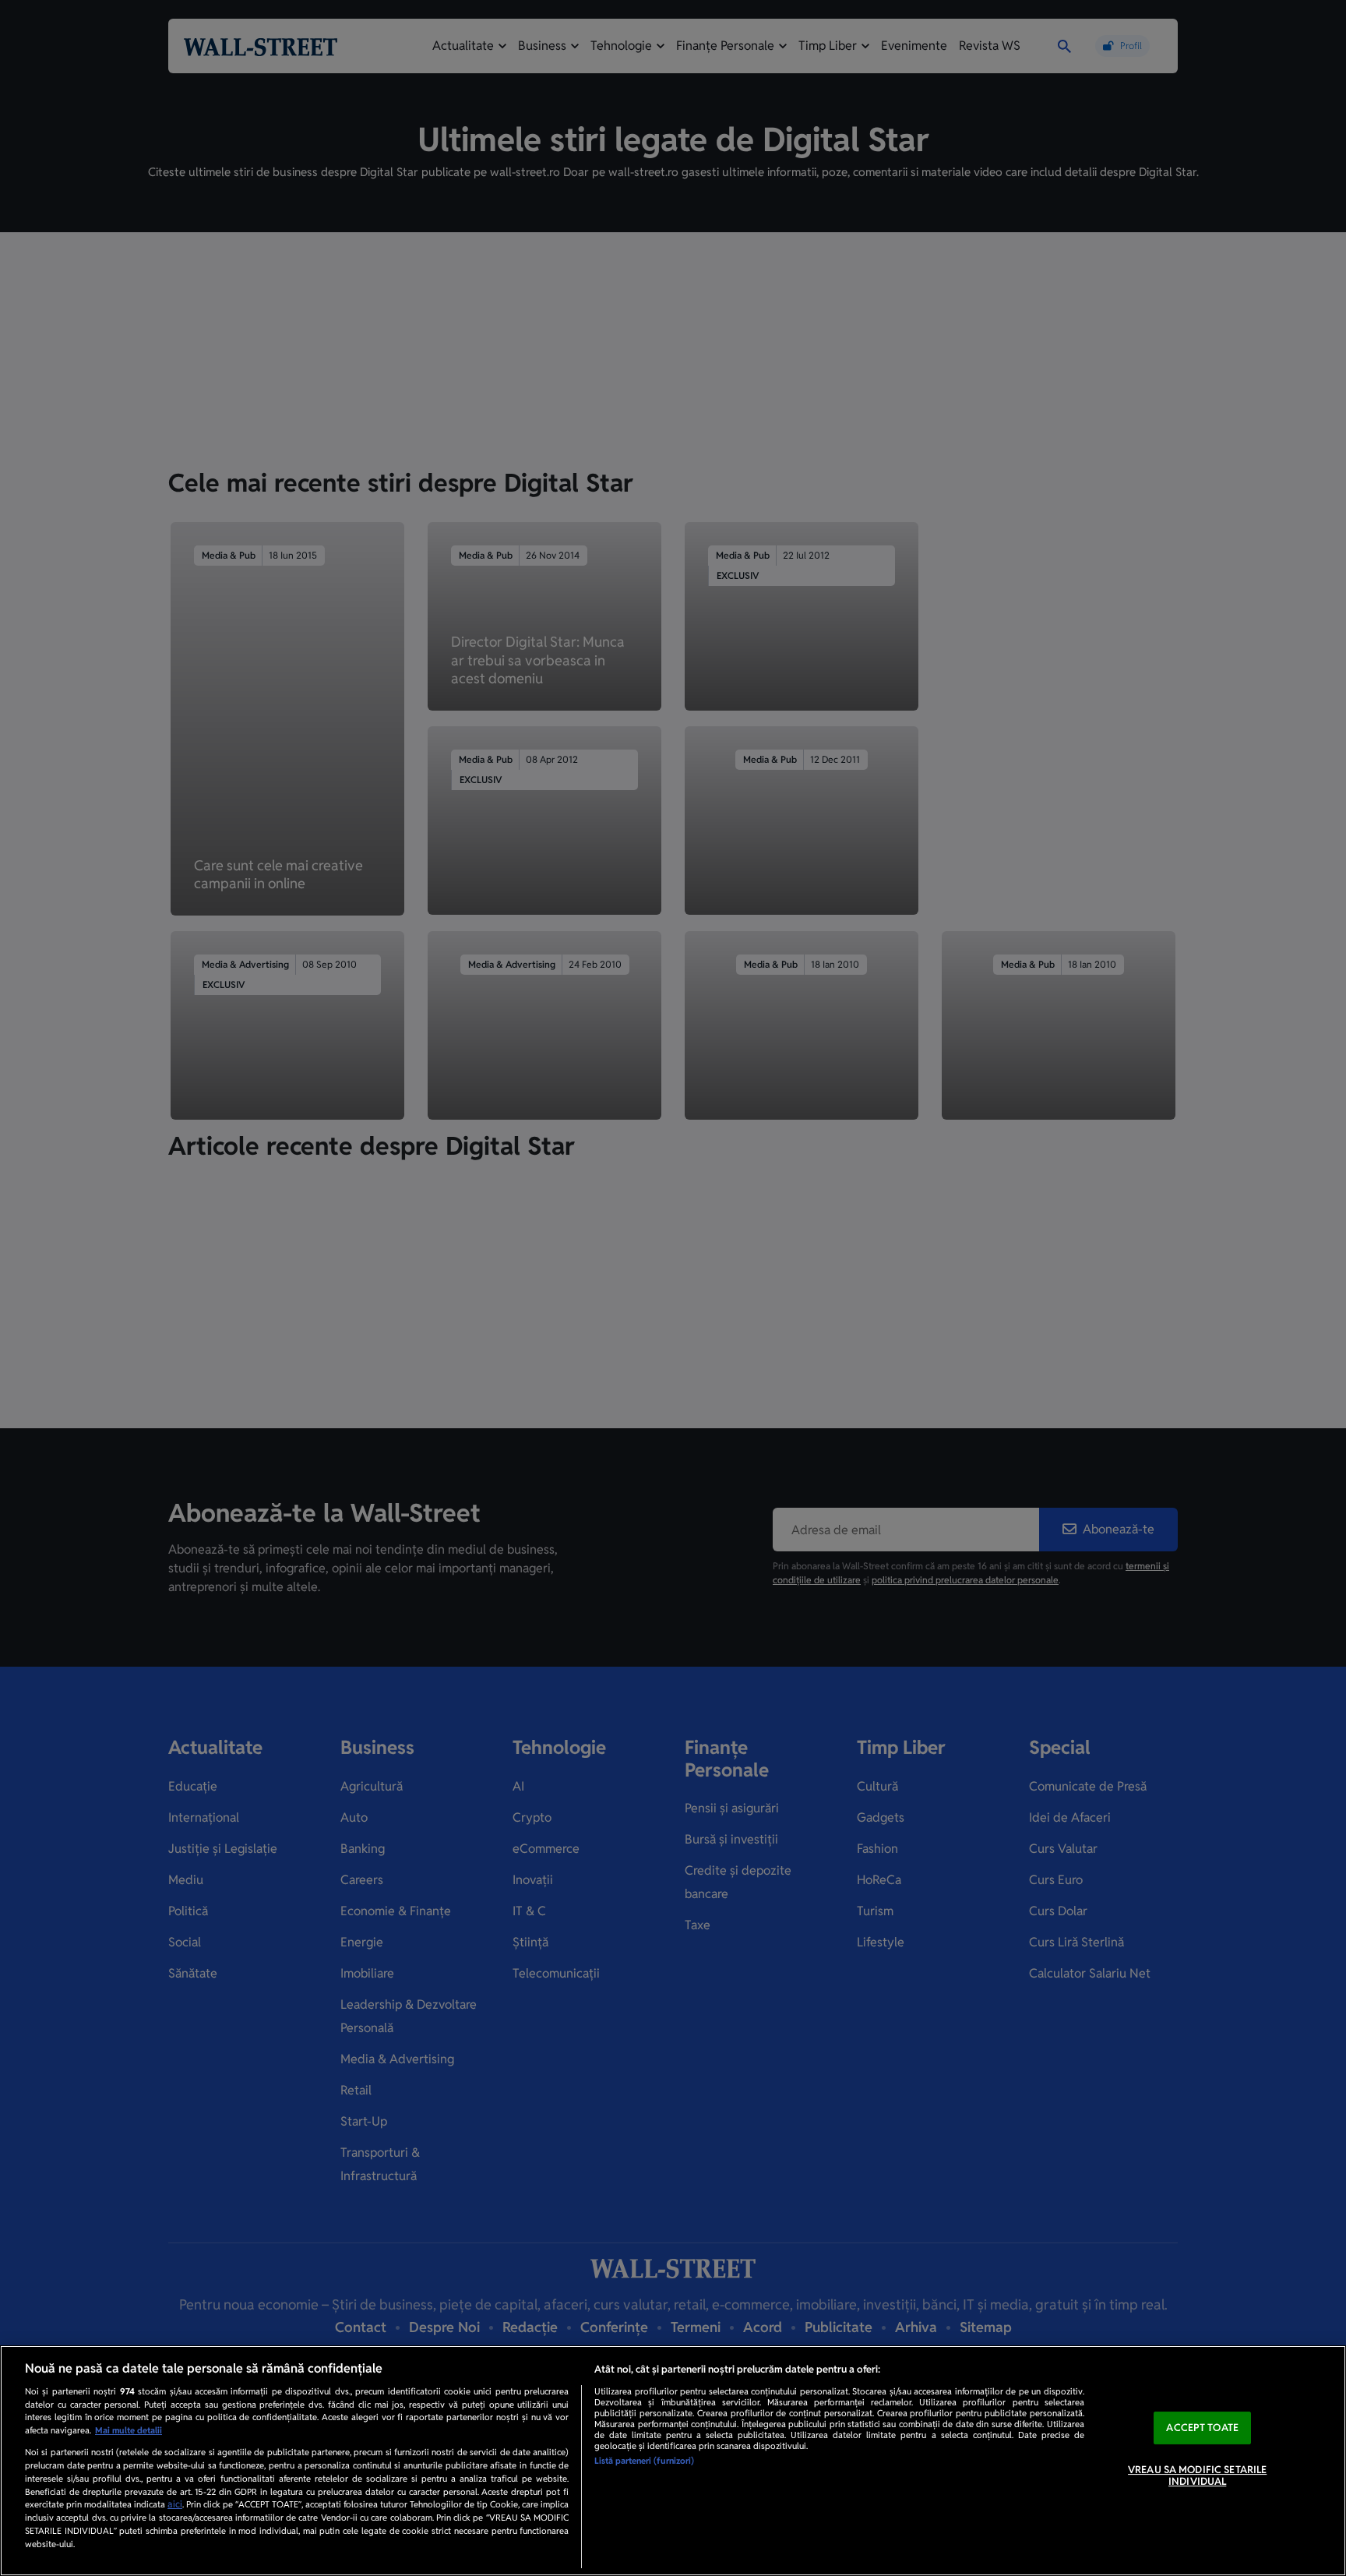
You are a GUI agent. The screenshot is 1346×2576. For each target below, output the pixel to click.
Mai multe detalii (129, 2430)
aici (175, 2504)
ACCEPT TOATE (1202, 2428)
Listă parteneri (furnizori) (644, 2461)
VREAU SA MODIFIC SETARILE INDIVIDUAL (1197, 2476)
